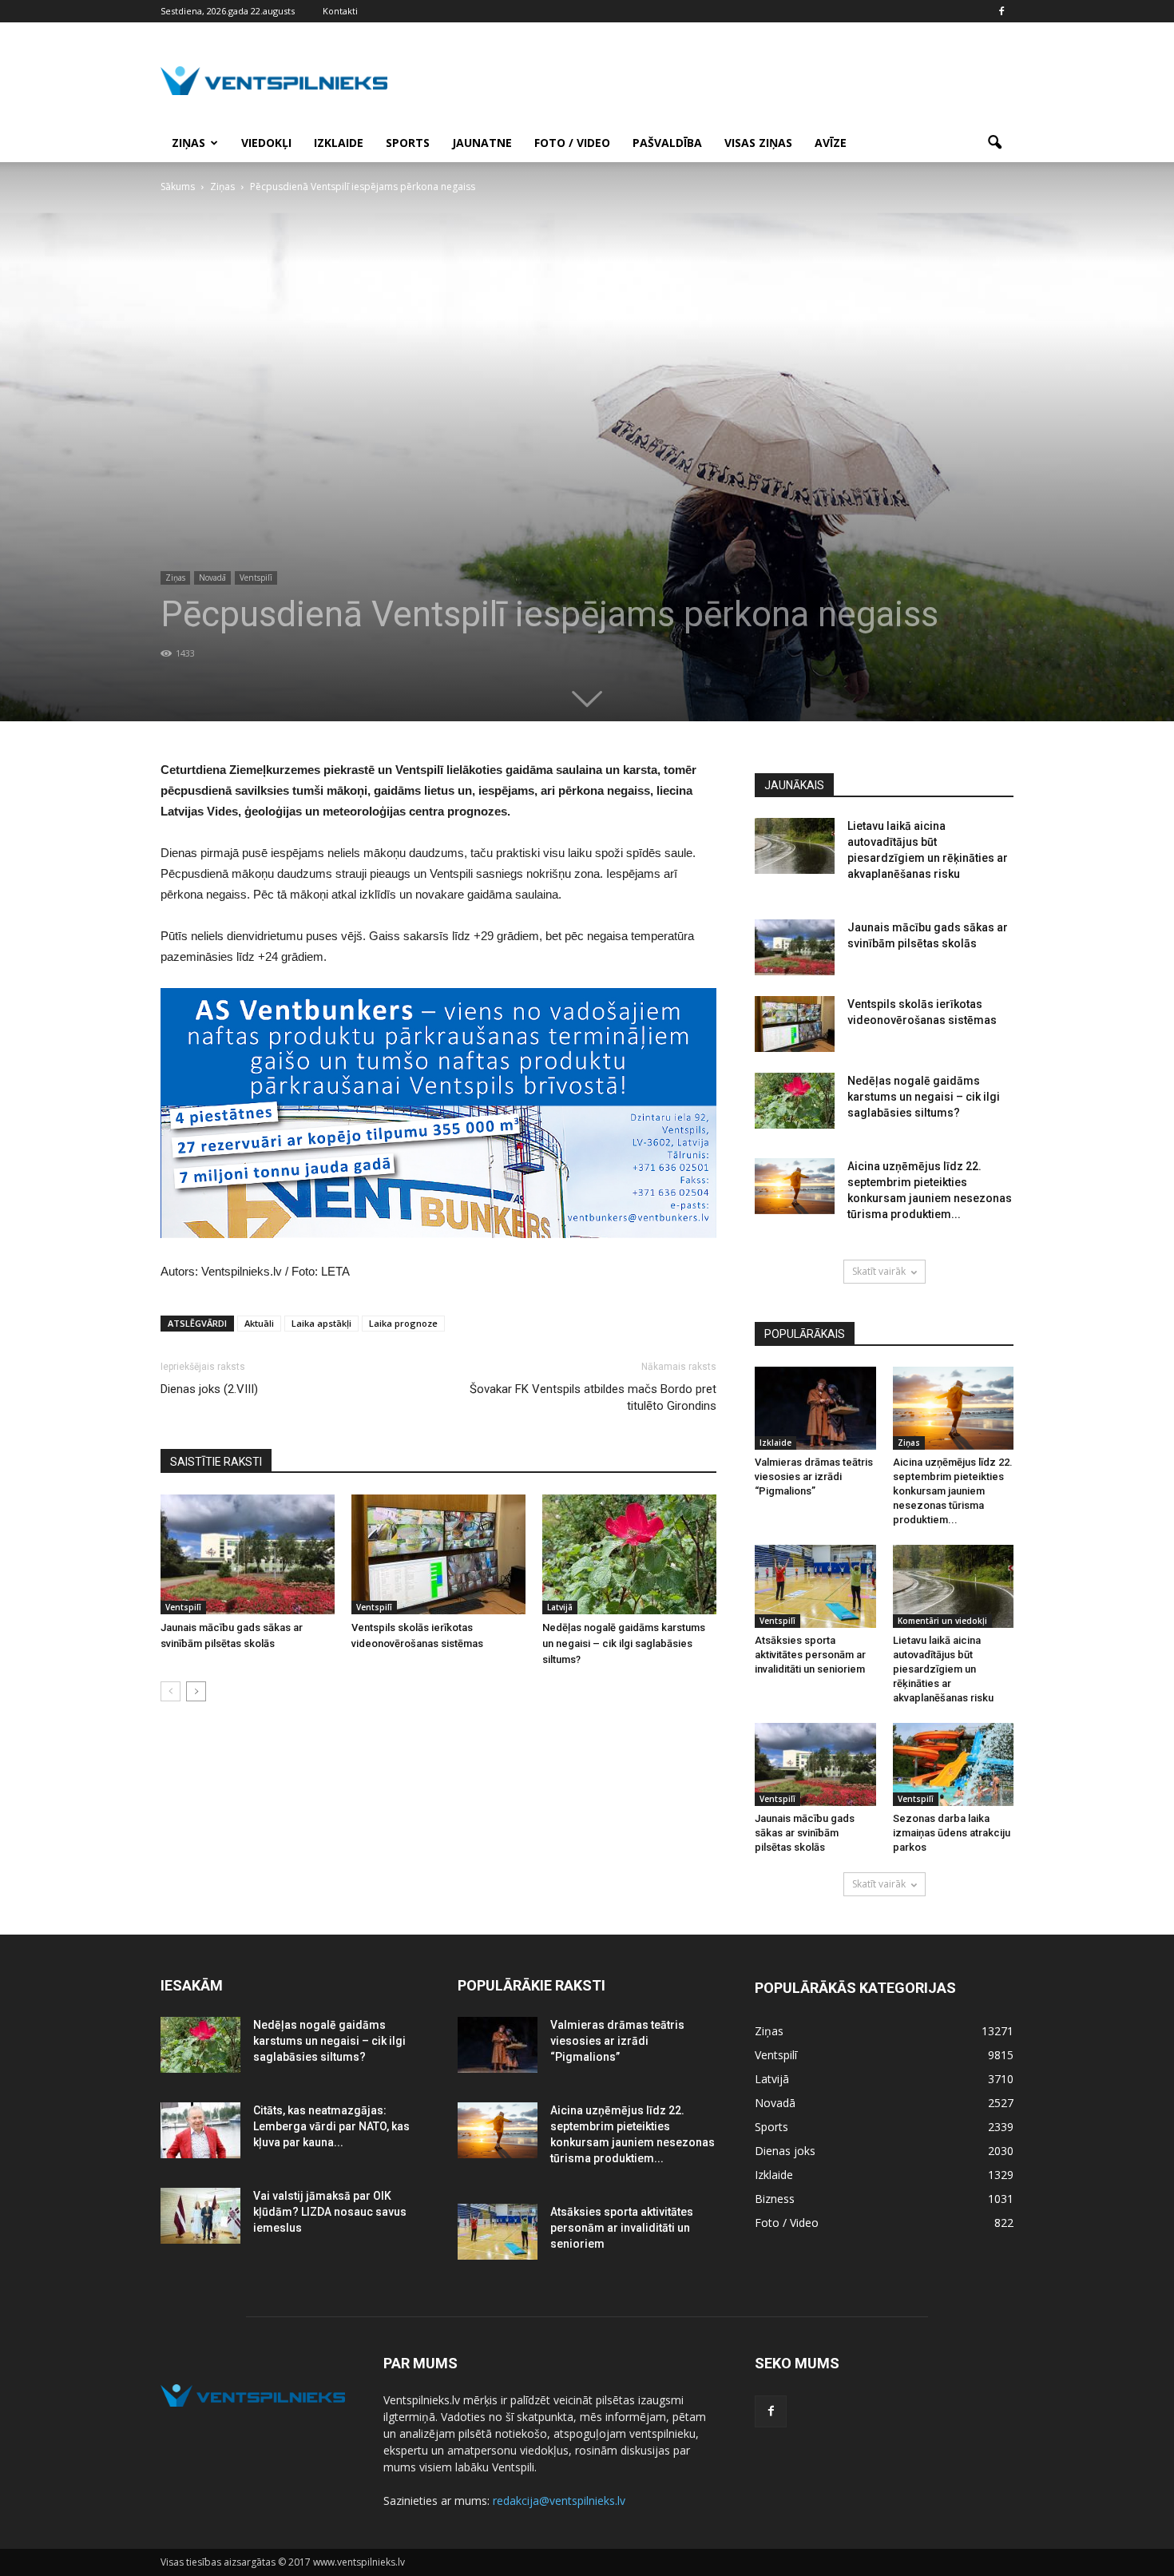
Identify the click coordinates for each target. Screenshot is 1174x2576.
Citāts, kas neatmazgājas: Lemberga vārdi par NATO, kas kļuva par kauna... (331, 2126)
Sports (408, 143)
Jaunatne (482, 143)
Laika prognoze (403, 1323)
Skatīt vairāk (879, 1271)
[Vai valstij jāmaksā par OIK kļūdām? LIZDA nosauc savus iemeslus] (200, 2216)
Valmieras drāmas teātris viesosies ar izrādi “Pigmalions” (814, 1477)
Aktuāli (259, 1323)
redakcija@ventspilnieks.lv (559, 2501)
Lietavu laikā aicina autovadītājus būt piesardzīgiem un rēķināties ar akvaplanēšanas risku (943, 1669)
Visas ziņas (758, 143)
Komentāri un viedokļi (942, 1621)
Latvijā (560, 1607)
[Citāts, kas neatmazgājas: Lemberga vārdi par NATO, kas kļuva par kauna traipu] (200, 2130)
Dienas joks (785, 2151)
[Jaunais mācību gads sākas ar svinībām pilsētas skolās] (248, 1554)
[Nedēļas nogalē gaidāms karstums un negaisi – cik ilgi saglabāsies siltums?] (629, 1554)
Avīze (831, 143)
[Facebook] (1001, 11)
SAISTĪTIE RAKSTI (216, 1462)
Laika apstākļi (321, 1323)
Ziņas (188, 143)
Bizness (775, 2199)
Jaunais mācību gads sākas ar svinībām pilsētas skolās (805, 1833)
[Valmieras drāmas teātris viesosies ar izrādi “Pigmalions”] (815, 1408)
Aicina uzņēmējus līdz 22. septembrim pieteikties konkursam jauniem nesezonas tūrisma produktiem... (953, 1491)
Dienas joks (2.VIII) (209, 1389)
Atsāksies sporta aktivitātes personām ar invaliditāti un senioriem (810, 1655)
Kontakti (340, 11)
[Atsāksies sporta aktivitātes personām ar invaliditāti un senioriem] (815, 1586)
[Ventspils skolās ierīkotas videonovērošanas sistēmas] (438, 1554)
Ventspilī (256, 578)
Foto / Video (572, 143)
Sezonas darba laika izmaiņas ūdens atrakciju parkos (952, 1833)
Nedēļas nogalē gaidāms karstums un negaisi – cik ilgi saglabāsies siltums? (624, 1643)
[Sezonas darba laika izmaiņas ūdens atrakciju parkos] (954, 1764)
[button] (994, 143)
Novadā (212, 578)
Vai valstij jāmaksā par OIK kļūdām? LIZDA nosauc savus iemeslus (330, 2212)
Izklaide (339, 143)
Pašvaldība (667, 143)
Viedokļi (266, 143)
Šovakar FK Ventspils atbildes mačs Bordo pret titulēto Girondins (593, 1397)
